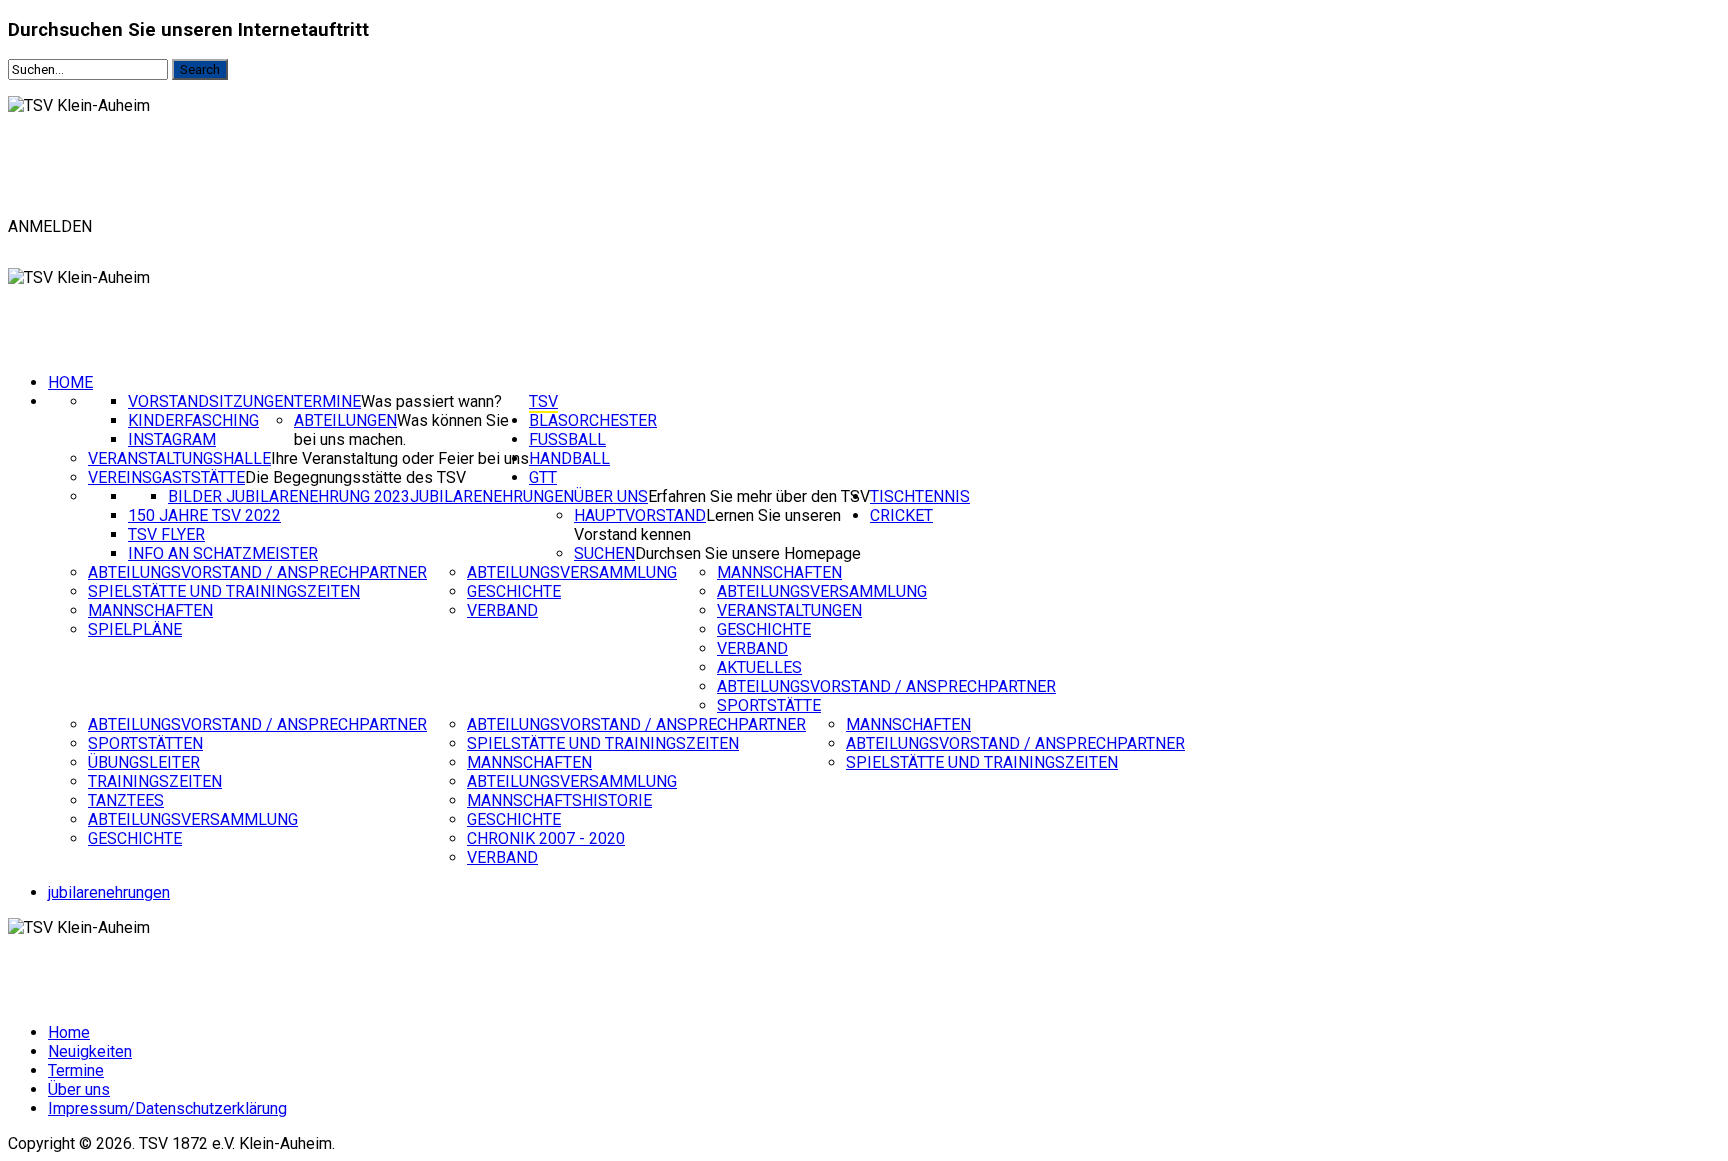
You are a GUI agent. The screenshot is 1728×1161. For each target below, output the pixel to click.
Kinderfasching (193, 420)
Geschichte (514, 591)
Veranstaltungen (789, 610)
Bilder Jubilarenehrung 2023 (289, 496)
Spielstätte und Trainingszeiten (224, 591)
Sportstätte (769, 705)
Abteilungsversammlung (572, 572)
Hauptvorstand (640, 515)
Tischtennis (920, 496)
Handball (569, 458)
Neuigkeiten (90, 1051)
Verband (502, 610)
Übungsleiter (144, 762)
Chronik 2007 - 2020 (546, 838)
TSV (543, 401)
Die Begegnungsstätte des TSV (355, 477)
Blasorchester (593, 420)
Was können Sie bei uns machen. (401, 430)
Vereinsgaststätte (166, 477)
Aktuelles (759, 667)
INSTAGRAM (172, 439)
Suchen (604, 553)
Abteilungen (345, 420)
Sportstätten (145, 743)
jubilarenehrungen (109, 892)
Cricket (901, 515)
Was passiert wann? (431, 401)
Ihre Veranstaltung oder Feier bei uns (400, 458)
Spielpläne (135, 629)
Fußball (567, 439)
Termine (327, 401)
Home (70, 382)
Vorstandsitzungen (211, 401)
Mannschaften (150, 610)
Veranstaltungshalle (179, 458)
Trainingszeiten (155, 781)
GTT (543, 477)
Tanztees (126, 800)
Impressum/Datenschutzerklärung (167, 1108)
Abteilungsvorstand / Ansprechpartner (257, 572)
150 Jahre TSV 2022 (204, 515)
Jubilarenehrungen (492, 496)
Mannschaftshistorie (559, 800)
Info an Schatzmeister (223, 553)
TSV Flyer (166, 534)
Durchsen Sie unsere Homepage (748, 553)
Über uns (611, 496)
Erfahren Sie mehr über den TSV (759, 496)
